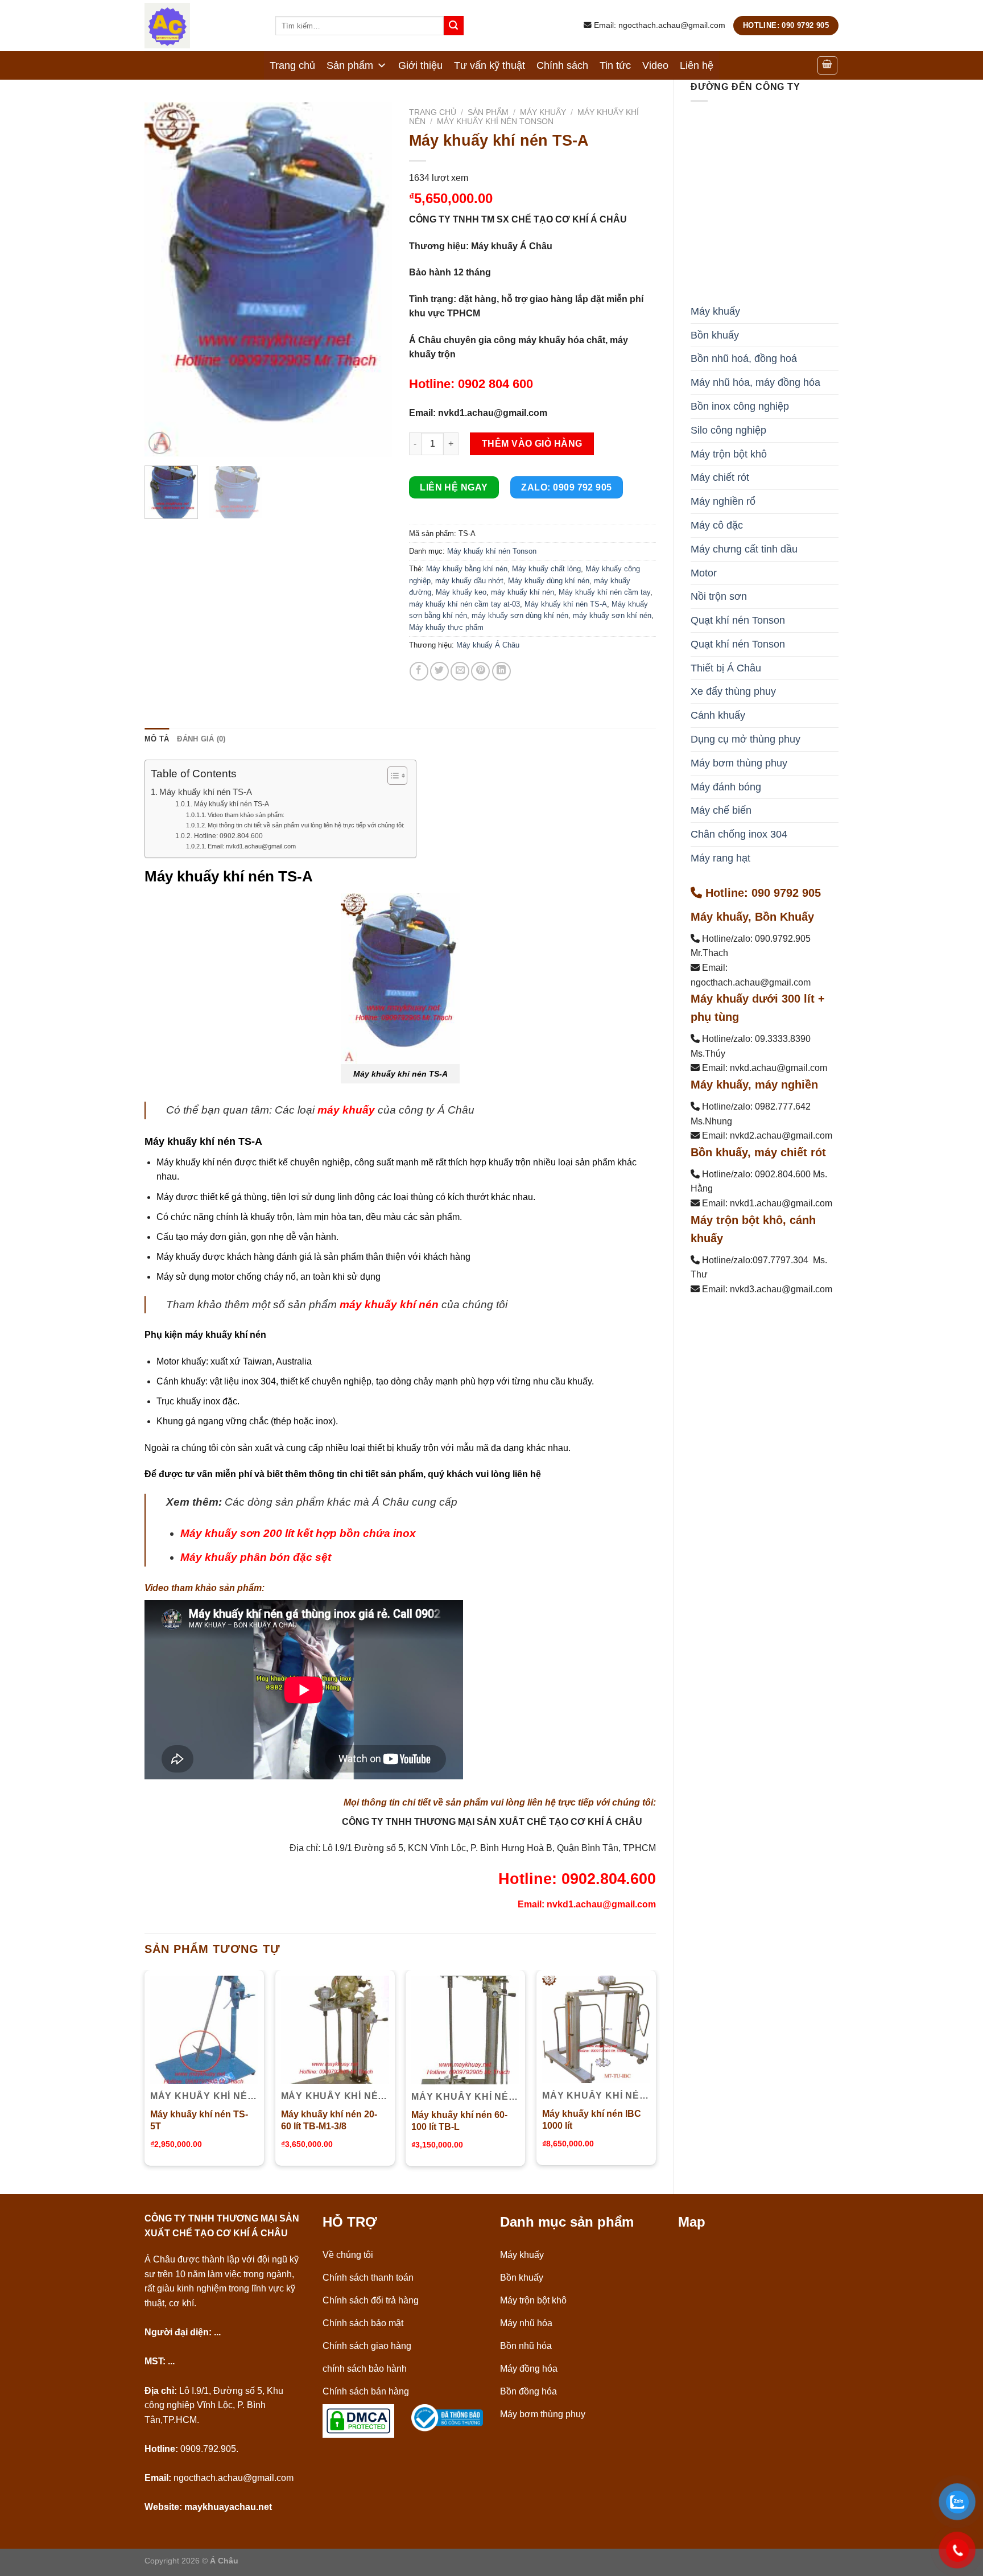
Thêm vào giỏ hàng (532, 444)
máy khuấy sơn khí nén (612, 615)
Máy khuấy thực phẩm (446, 627)
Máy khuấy (715, 311)
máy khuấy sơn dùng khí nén (520, 615)
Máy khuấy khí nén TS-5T (199, 2120)
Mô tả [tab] (157, 739)
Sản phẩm (350, 65)
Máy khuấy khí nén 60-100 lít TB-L (459, 2121)
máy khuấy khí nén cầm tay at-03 (464, 604)
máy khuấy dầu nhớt (469, 581)
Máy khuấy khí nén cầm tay (604, 592)
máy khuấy (346, 1110)
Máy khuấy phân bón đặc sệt (256, 1557)
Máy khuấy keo (461, 592)
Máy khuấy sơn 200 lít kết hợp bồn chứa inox (298, 1533)
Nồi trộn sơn (719, 596)
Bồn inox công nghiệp (740, 406)
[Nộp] (453, 26)
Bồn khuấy (715, 335)
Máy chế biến (721, 810)
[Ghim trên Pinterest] (480, 671)
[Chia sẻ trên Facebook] (419, 671)
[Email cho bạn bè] (460, 671)
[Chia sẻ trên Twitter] (439, 671)
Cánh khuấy (718, 715)
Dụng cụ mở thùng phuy (745, 739)
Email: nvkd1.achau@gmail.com (252, 846)
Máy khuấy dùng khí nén (549, 581)
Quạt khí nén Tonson (738, 620)
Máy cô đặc (717, 525)
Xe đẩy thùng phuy (733, 691)
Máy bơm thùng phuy (739, 763)
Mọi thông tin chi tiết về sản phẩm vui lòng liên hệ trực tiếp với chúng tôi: (306, 825)
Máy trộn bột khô (729, 454)
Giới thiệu (420, 65)
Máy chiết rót (720, 477)
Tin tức (615, 65)
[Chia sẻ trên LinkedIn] (501, 671)
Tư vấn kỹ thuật (490, 65)
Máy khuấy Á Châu (488, 645)
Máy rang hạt (720, 858)
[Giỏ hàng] (828, 65)
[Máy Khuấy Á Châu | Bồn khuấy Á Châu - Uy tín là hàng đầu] (201, 26)
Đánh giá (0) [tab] (201, 739)
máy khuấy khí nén (523, 592)
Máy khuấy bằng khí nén (467, 569)
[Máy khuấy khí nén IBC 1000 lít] (596, 2029)
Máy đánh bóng (726, 787)
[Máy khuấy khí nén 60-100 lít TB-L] (465, 2030)
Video (655, 65)
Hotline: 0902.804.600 (228, 836)
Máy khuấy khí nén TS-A (566, 604)
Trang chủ (292, 65)
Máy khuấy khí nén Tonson (495, 121)
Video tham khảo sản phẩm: (246, 815)
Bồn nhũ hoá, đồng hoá (744, 358)
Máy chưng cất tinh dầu (744, 549)
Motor (704, 573)
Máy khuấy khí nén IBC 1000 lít (592, 2120)
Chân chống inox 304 (739, 834)
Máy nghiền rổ (723, 501)
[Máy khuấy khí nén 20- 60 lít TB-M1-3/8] (335, 2030)
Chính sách (562, 65)
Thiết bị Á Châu (726, 668)
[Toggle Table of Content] (392, 776)
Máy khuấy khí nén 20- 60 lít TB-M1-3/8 (329, 2120)
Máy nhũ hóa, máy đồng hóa (755, 382)
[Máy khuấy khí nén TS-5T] (204, 2030)
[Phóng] (160, 443)
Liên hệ (697, 65)
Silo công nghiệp (728, 430)
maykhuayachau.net (228, 2507)
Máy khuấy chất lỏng (546, 569)
